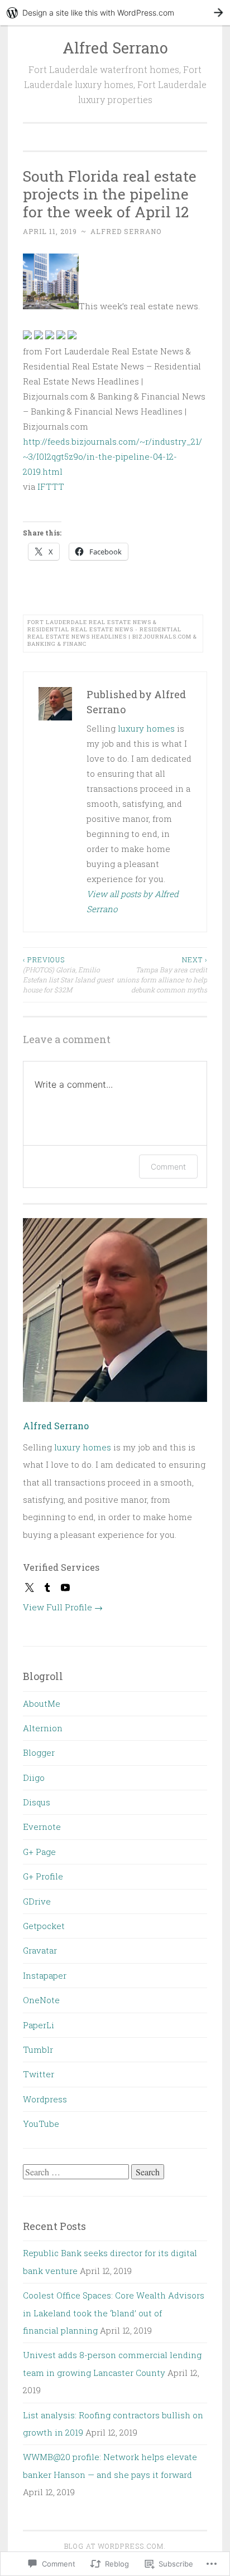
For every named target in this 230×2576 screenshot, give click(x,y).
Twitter (39, 2074)
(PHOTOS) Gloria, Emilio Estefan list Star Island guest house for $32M (68, 975)
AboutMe (42, 1703)
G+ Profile (43, 1876)
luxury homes (146, 728)
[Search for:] (77, 2172)
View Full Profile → (63, 1607)
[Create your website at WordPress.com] (115, 13)
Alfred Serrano (115, 48)
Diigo (34, 1778)
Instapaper (45, 1975)
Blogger (39, 1752)
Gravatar (40, 1950)
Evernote (42, 1827)
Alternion (43, 1728)
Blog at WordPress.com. (115, 2546)
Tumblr (38, 2049)
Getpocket (44, 1926)
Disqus (37, 1802)
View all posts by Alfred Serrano (133, 901)
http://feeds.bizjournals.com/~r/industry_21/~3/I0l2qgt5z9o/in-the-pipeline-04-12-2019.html (112, 456)
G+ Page (39, 1852)
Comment (168, 1167)
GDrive (37, 1901)
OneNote (41, 2000)
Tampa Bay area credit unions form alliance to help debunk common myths (162, 975)
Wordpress (45, 2099)
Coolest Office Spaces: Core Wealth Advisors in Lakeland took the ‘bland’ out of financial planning (114, 2313)
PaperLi (39, 2025)
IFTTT (51, 486)
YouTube (41, 2124)
